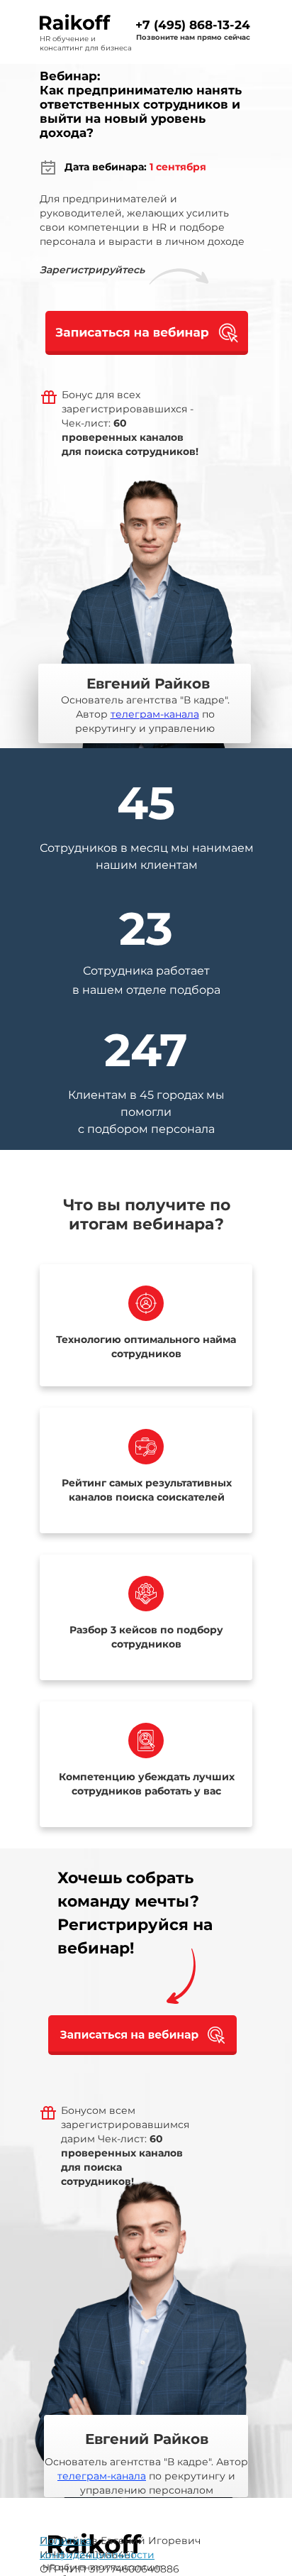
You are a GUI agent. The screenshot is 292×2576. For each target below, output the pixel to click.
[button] (147, 333)
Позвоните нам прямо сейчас (193, 37)
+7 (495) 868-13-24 (193, 25)
